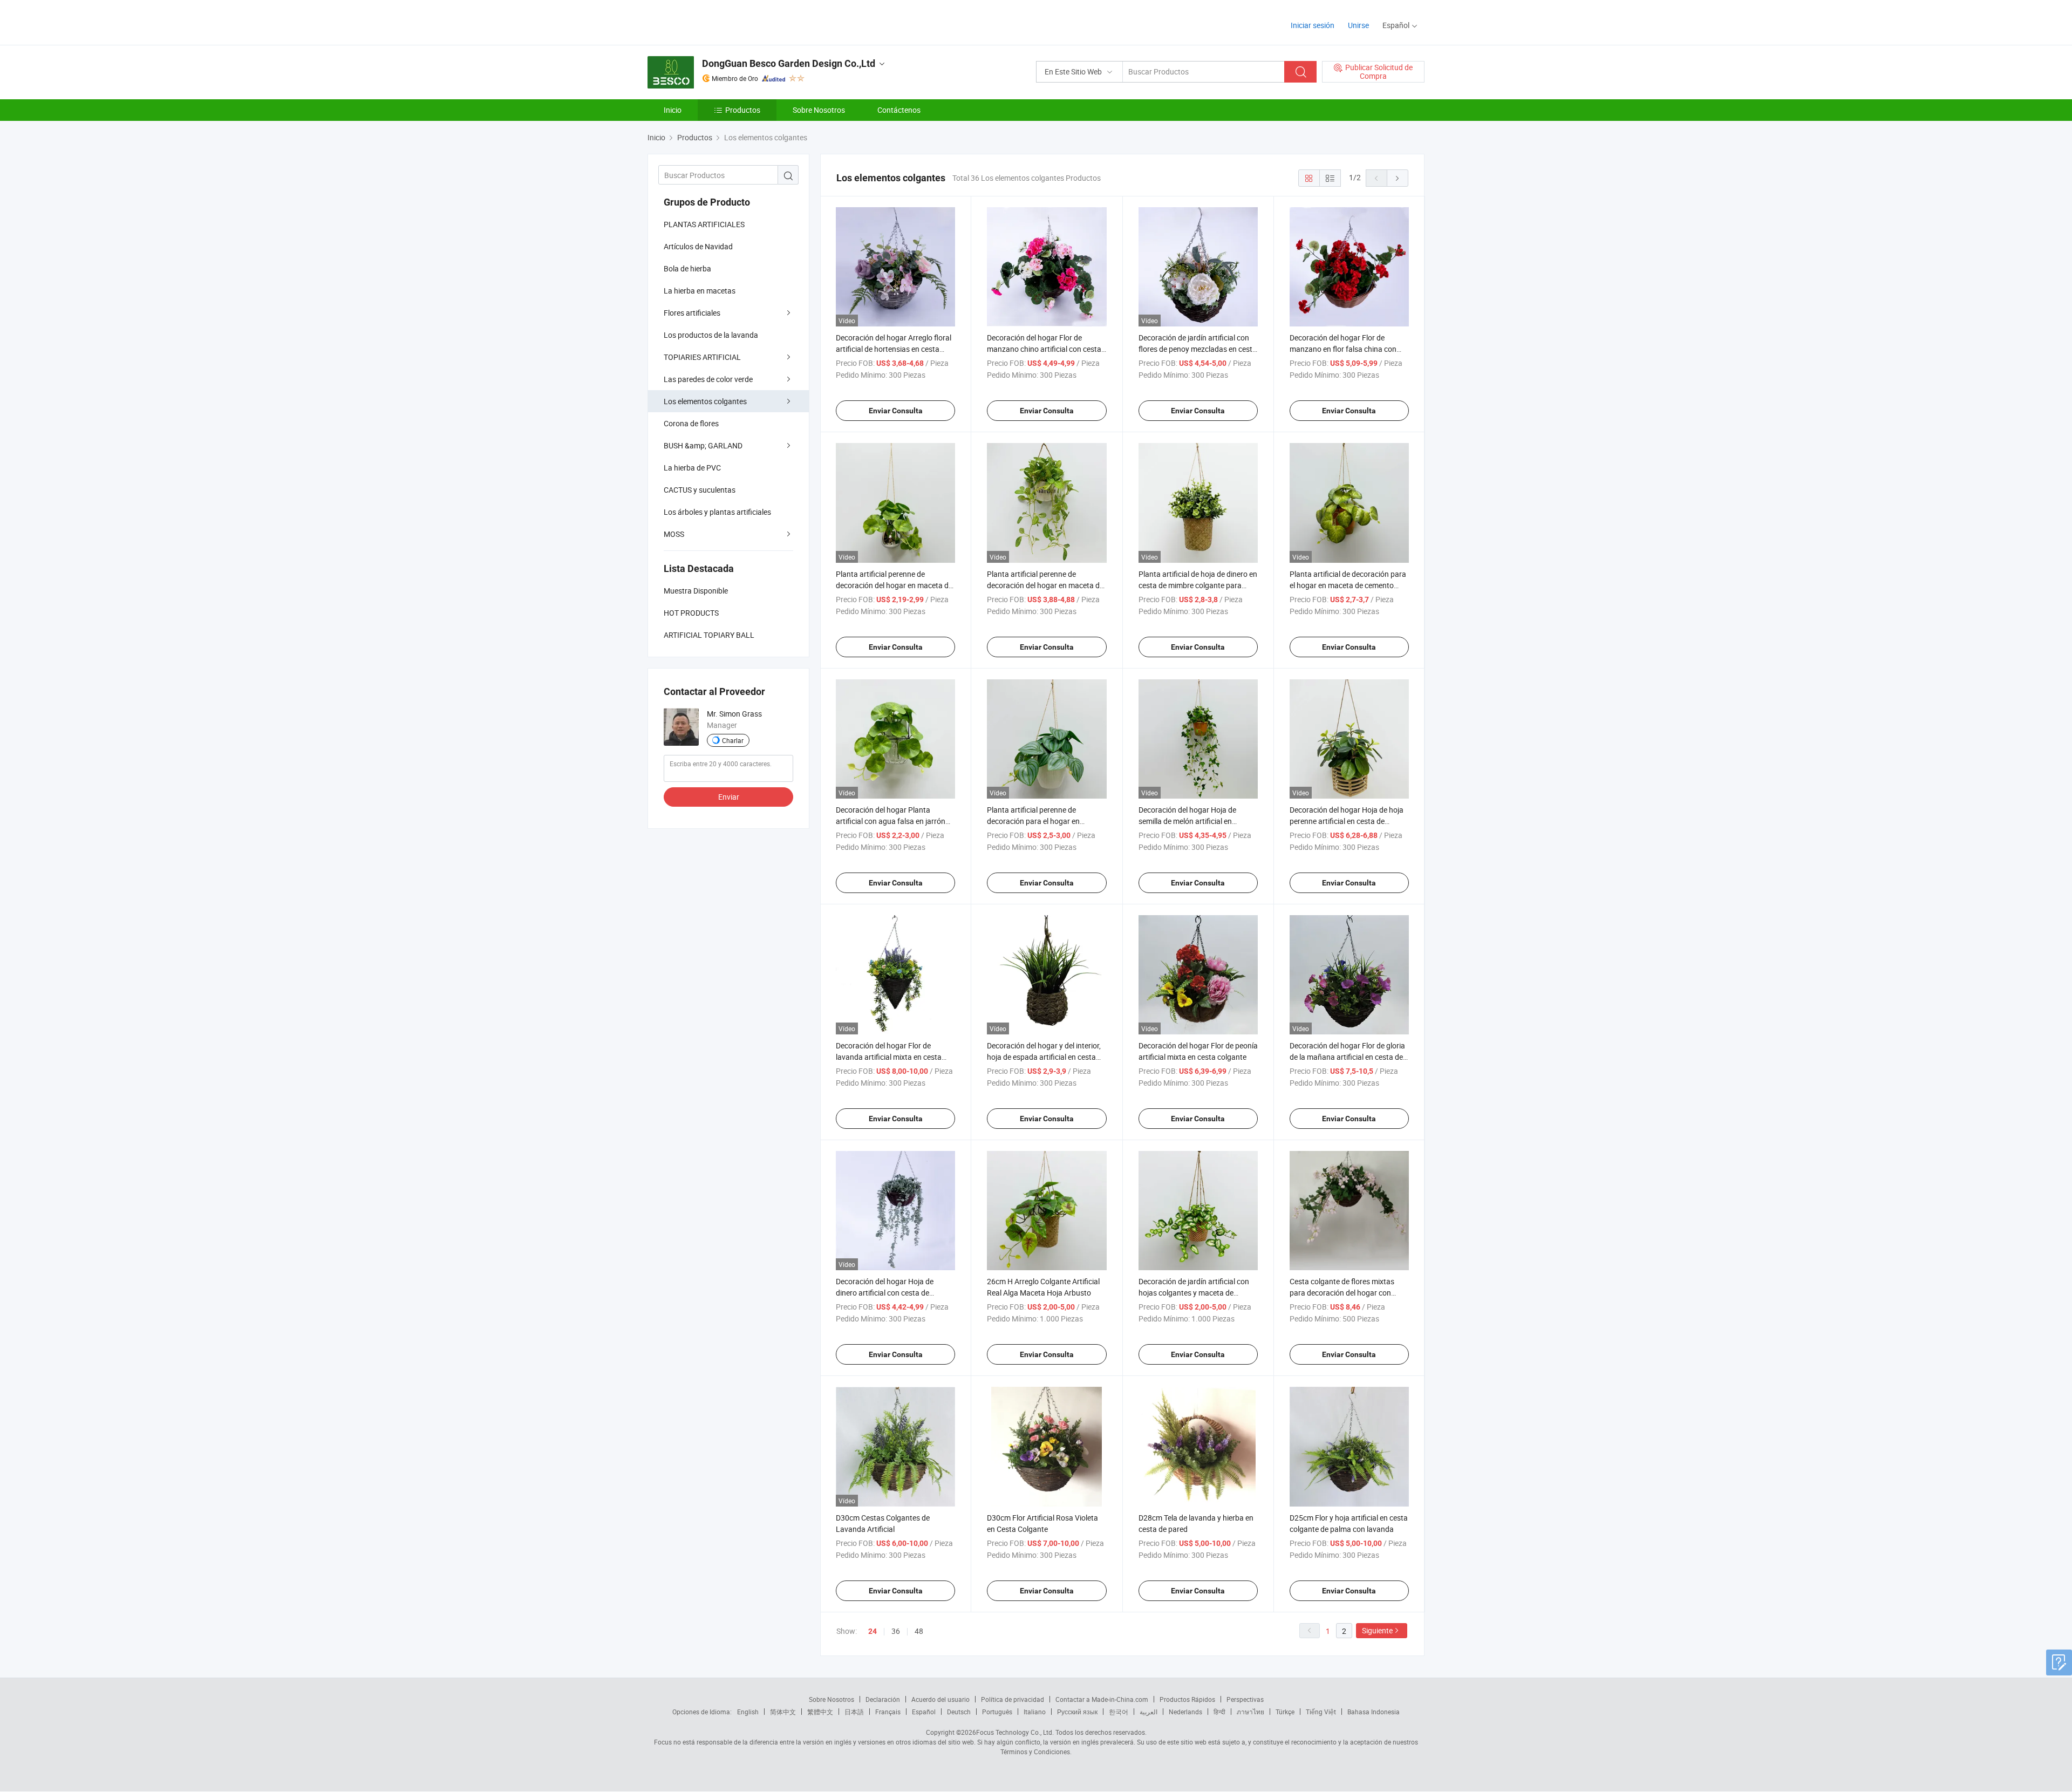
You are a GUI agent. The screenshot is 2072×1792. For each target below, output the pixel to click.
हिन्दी (1219, 1712)
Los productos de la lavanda (711, 335)
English (748, 1712)
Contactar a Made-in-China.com (1102, 1699)
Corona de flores (691, 423)
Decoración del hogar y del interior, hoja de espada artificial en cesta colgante (1044, 1057)
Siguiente (1377, 1630)
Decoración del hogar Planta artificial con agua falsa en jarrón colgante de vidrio (891, 821)
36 (896, 1631)
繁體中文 (820, 1712)
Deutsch (959, 1712)
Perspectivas (1245, 1699)
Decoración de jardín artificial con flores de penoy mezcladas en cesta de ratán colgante (1198, 349)
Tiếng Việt (1321, 1712)
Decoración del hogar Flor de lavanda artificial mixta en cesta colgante (889, 1057)
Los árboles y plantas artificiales (717, 512)
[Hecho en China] (717, 21)
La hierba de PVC (692, 468)
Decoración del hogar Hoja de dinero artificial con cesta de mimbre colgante (885, 1293)
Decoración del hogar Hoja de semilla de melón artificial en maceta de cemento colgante (1187, 821)
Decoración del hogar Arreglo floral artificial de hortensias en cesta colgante (894, 349)
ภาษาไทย (1250, 1712)
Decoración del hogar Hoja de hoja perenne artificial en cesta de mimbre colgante (1347, 821)
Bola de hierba (687, 268)
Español (924, 1712)
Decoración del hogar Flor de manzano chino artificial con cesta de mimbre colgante (1044, 349)
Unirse (1358, 25)
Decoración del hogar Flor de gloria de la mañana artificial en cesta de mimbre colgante (1347, 1057)
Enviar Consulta (896, 411)
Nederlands (1185, 1712)
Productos (743, 110)
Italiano (1035, 1712)
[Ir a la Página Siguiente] (1398, 178)
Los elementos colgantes (705, 401)
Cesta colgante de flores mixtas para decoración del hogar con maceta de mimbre (1342, 1293)
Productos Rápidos (1187, 1699)
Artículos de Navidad (698, 246)
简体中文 (783, 1712)
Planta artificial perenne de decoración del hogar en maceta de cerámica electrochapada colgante (894, 585)
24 (873, 1631)
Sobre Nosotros (819, 110)
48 (919, 1631)
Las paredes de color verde (708, 379)
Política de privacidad (1013, 1699)
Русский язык (1077, 1712)
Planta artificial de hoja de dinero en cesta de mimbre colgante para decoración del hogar (1198, 585)
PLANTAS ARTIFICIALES (704, 224)
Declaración (883, 1699)
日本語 (854, 1712)
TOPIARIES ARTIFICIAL (702, 357)
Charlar (733, 740)
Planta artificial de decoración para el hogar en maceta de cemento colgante (1348, 585)
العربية (1149, 1712)
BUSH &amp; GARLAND (703, 445)
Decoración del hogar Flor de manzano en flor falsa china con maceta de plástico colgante (1343, 349)
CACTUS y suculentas (700, 490)
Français (888, 1712)
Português (997, 1712)
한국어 (1119, 1712)
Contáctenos (899, 110)
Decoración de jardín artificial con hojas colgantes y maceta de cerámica (1194, 1293)
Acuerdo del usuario (940, 1699)
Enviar (729, 797)
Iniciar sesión (1313, 25)
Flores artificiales (692, 313)
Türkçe (1285, 1712)
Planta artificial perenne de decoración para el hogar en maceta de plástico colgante (1034, 821)
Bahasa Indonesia (1374, 1712)
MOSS (674, 534)
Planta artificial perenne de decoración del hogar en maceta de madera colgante (1045, 585)
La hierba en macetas (700, 291)
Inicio (673, 110)
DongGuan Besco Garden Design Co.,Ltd (789, 63)
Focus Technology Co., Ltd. (1015, 1732)
